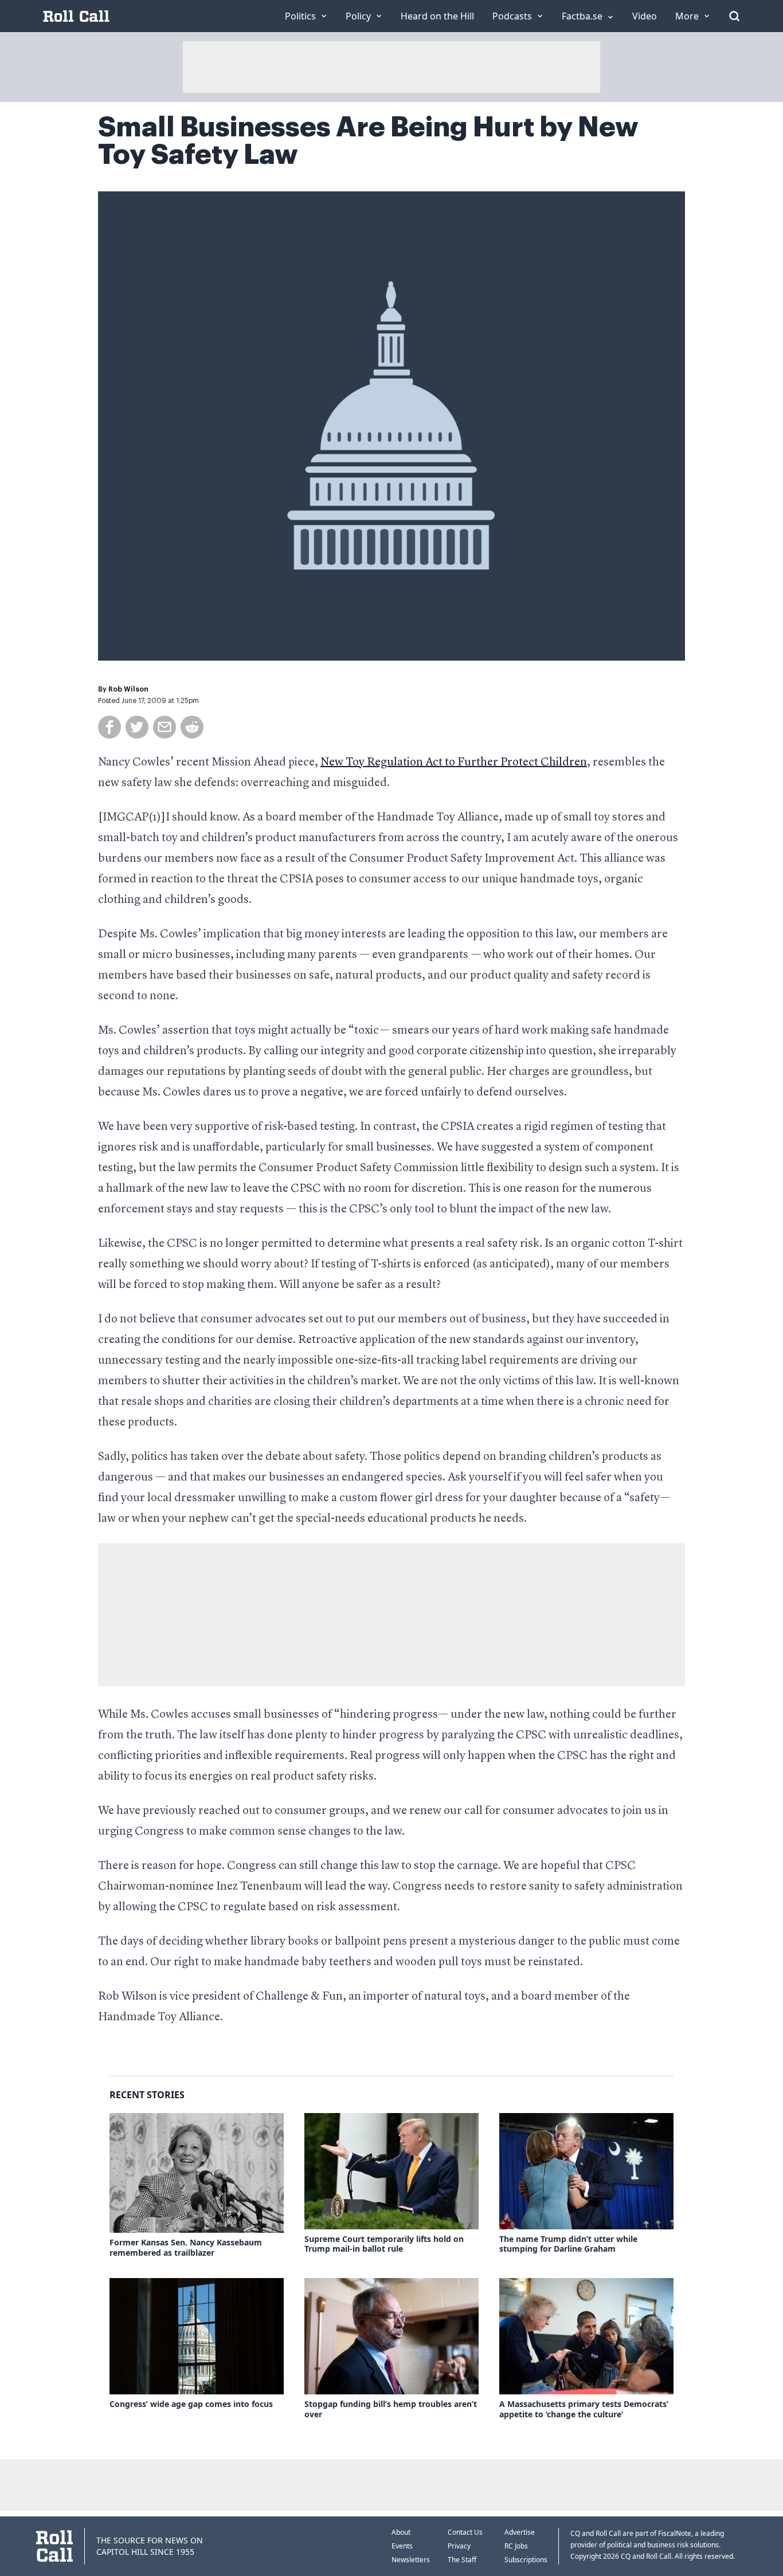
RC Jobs (516, 2546)
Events (402, 2546)
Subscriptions (526, 2560)
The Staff (462, 2560)
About (401, 2532)
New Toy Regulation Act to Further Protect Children (454, 763)
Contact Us (465, 2532)
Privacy (459, 2546)
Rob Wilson (128, 689)
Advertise (520, 2532)
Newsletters (411, 2560)
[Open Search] (734, 16)
